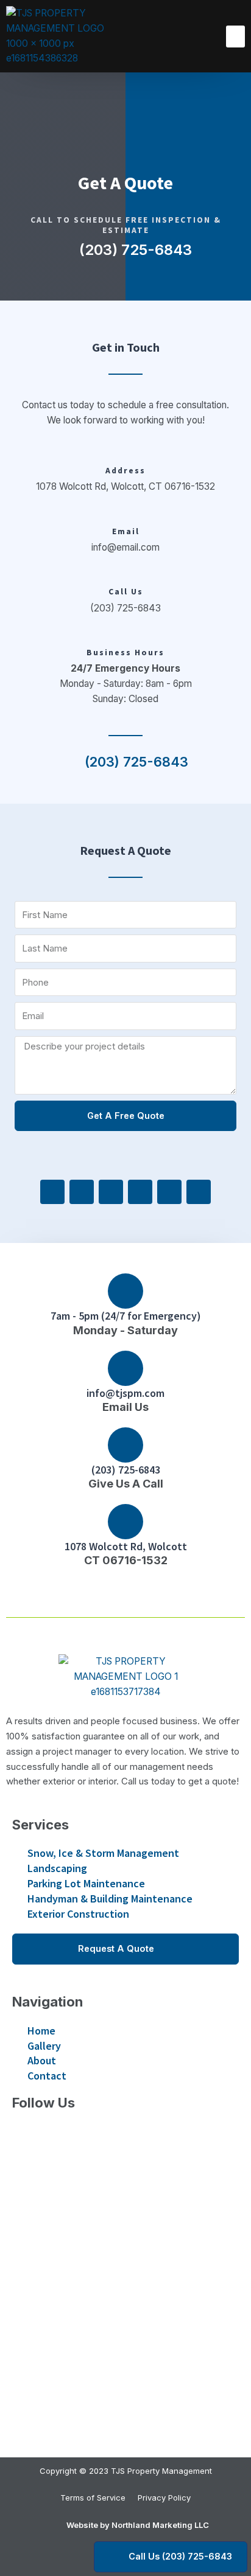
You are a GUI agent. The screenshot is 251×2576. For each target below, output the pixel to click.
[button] (235, 37)
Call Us (126, 592)
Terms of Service (93, 2498)
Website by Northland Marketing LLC (138, 2525)
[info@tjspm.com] (125, 1368)
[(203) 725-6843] (125, 1445)
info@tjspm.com (125, 1393)
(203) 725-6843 (126, 1470)
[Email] (125, 521)
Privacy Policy (164, 2498)
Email (126, 531)
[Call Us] (125, 582)
